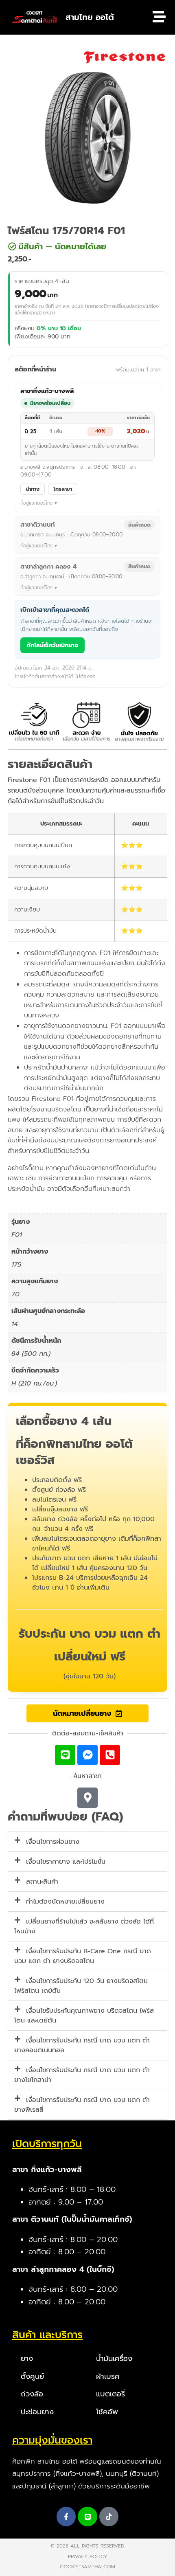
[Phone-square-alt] (110, 1755)
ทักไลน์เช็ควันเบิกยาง (52, 645)
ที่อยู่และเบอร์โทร (36, 503)
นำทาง (33, 489)
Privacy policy (87, 2556)
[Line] (65, 1755)
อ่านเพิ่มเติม (93, 1588)
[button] (80, 246)
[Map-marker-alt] (87, 1798)
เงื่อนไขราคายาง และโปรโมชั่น (66, 1862)
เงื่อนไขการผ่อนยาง (53, 1842)
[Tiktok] (109, 2517)
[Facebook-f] (66, 2517)
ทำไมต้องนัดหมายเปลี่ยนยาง (65, 1902)
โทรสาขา (63, 489)
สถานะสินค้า (42, 1882)
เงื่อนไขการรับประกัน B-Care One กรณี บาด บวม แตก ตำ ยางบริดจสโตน (83, 1956)
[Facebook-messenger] (87, 1755)
